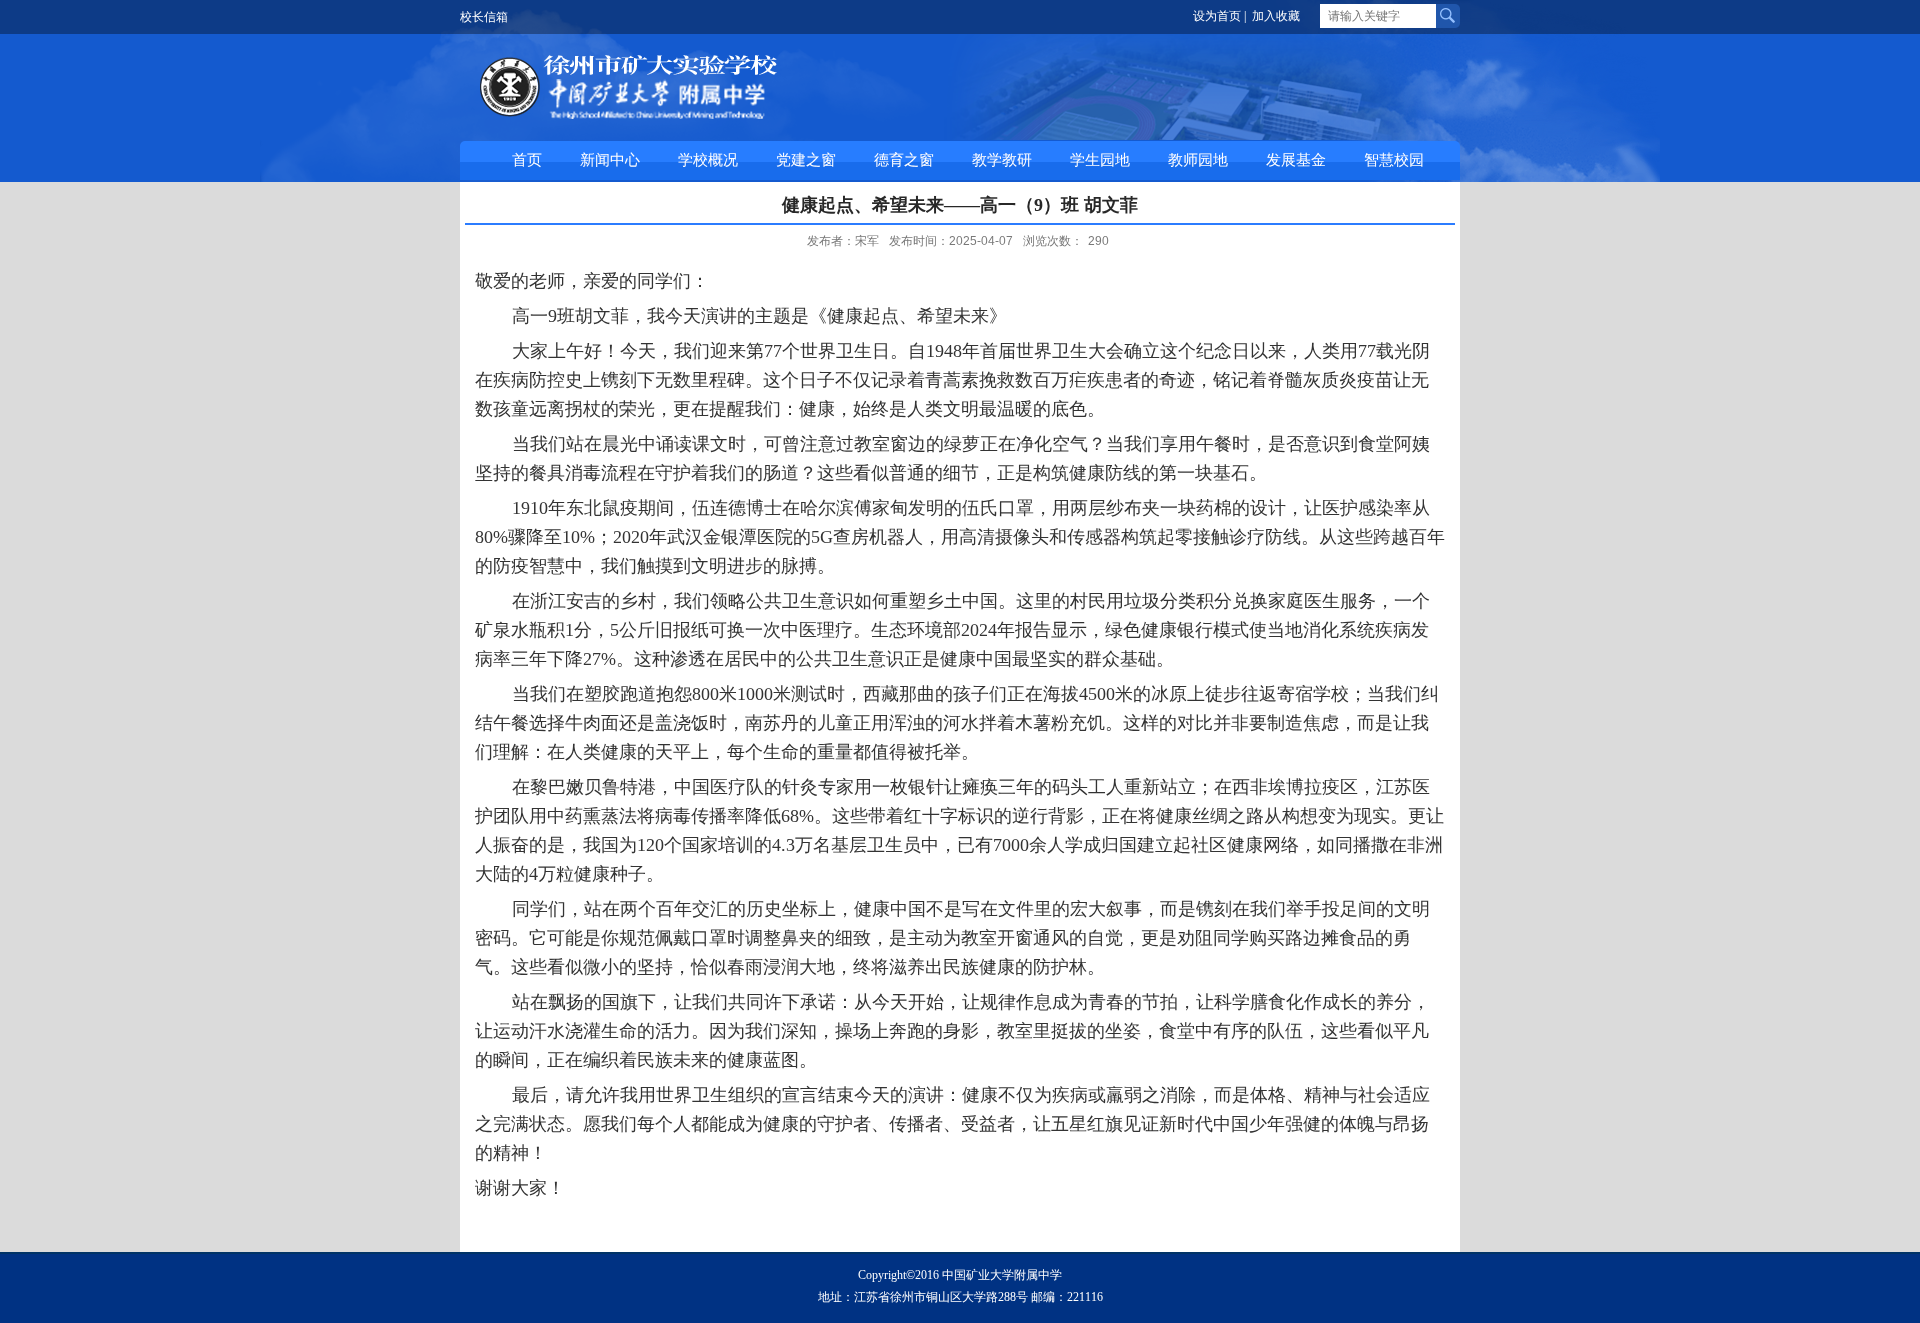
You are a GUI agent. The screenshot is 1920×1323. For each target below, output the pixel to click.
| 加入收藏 (1272, 16)
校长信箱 (484, 17)
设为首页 (1217, 16)
